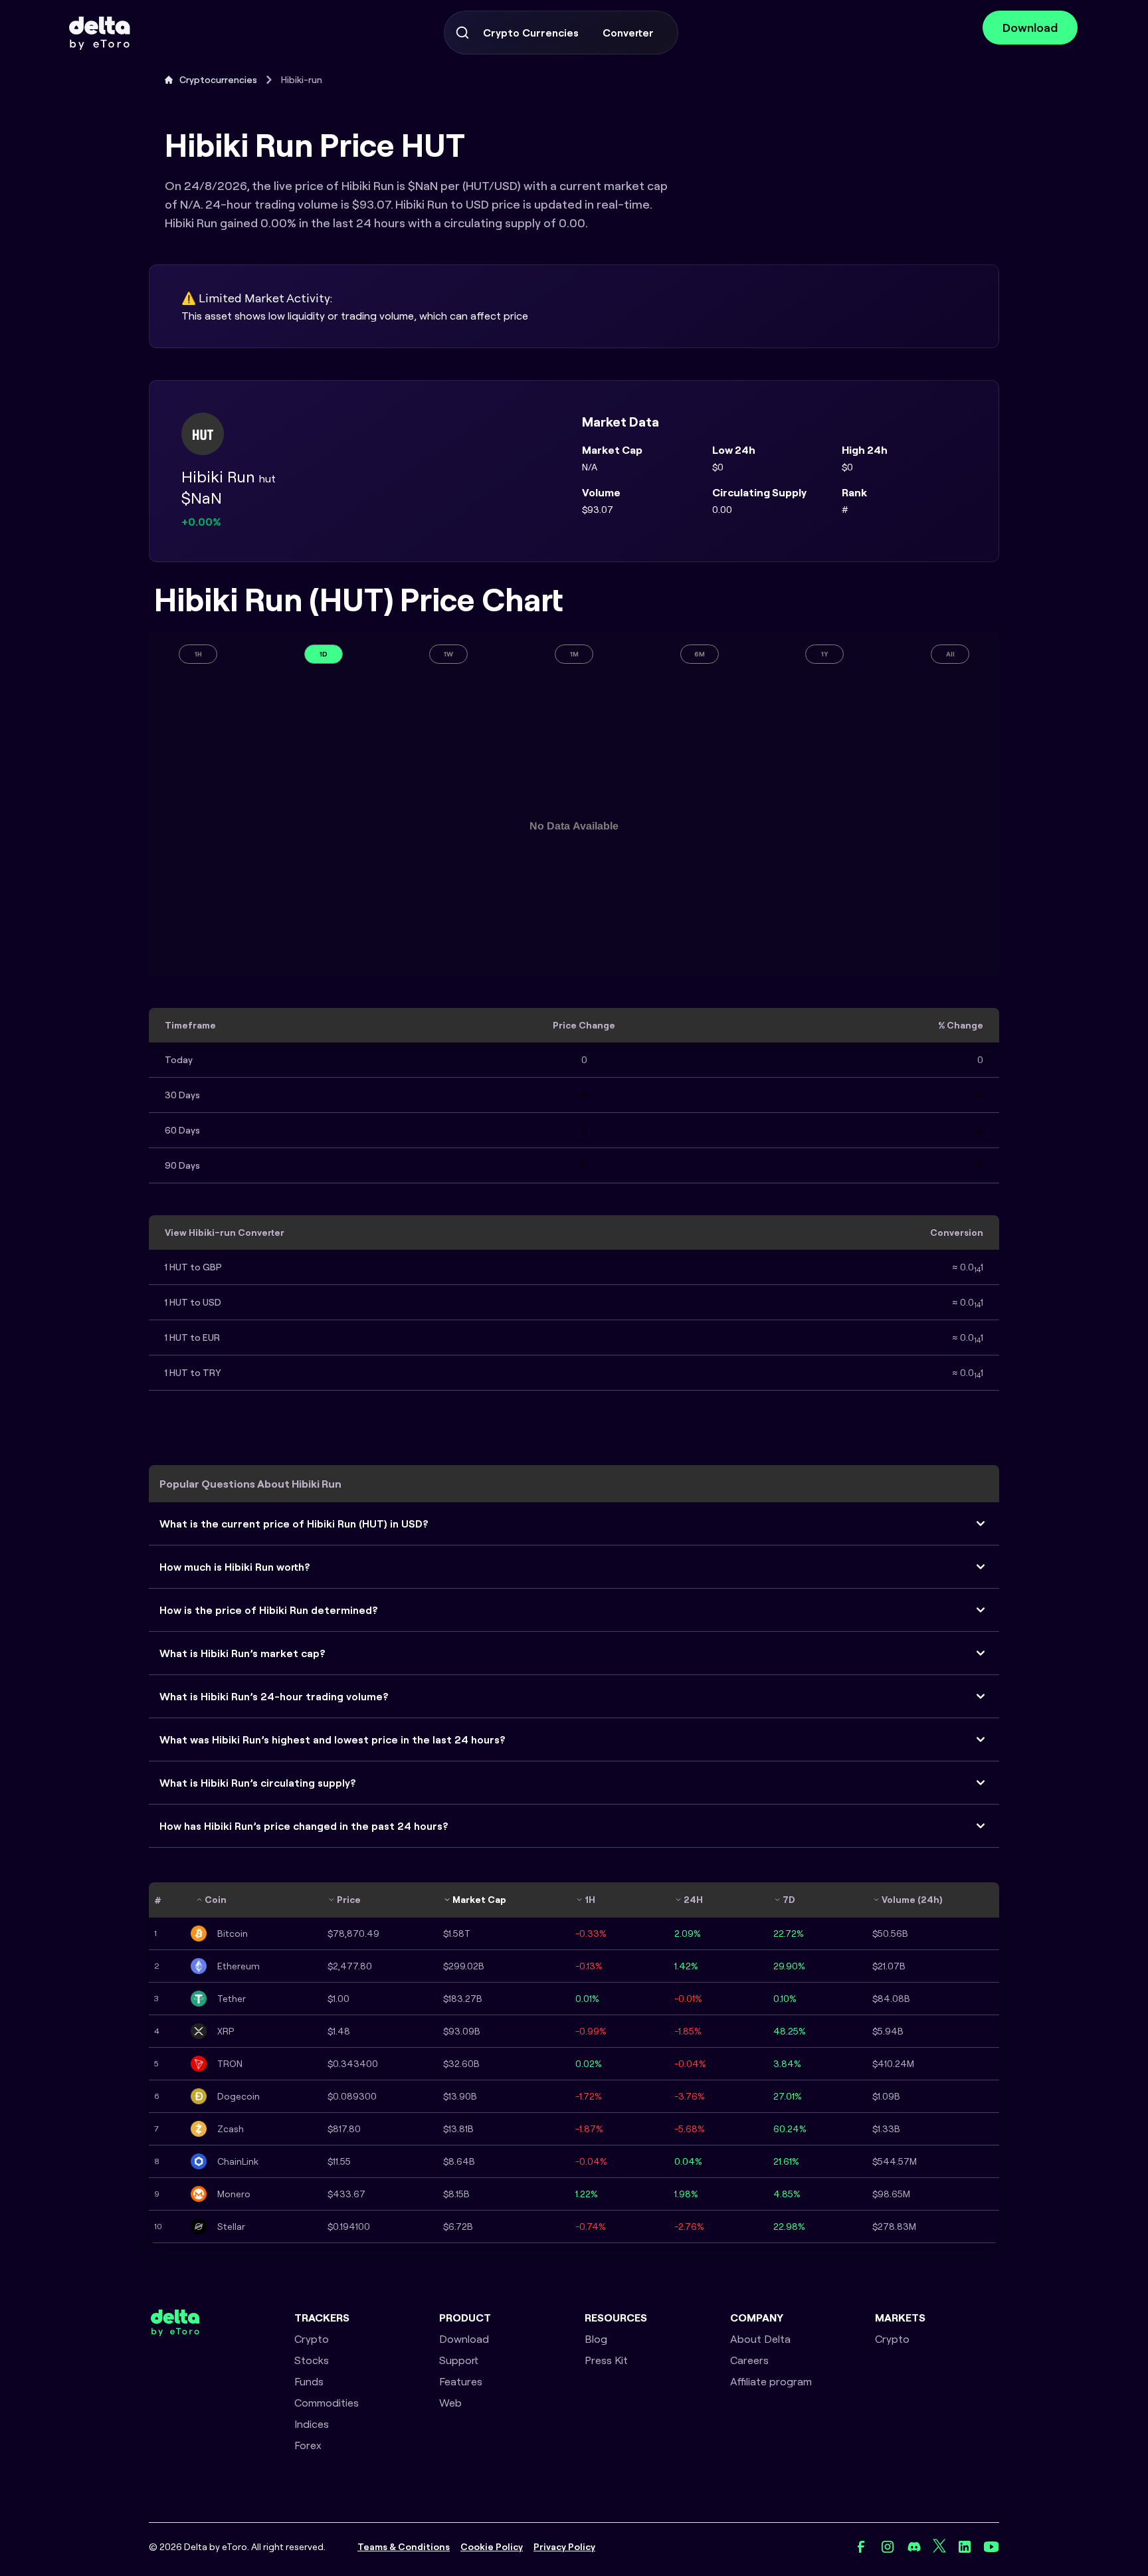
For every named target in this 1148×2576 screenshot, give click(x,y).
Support (459, 2360)
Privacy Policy (564, 2547)
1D (324, 654)
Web (450, 2403)
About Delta (760, 2339)
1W (448, 654)
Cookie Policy (492, 2547)
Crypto (312, 2339)
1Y (825, 654)
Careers (749, 2360)
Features (461, 2381)
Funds (309, 2381)
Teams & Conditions (404, 2547)
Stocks (312, 2360)
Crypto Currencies (531, 33)
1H (198, 654)
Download (1030, 28)
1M (574, 654)
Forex (308, 2445)
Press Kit (606, 2360)
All (950, 654)
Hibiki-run (302, 80)
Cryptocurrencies (218, 80)
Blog (596, 2339)
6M (700, 654)
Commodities (327, 2403)
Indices (312, 2424)
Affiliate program (771, 2381)
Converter (628, 33)
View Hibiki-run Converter (225, 1233)
